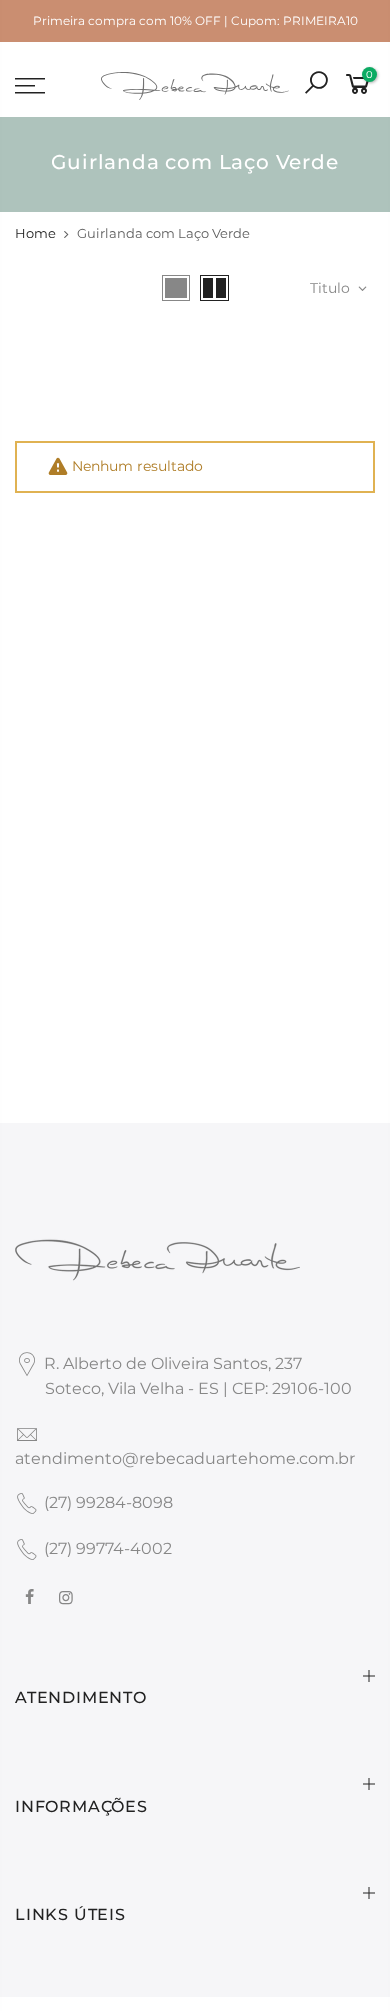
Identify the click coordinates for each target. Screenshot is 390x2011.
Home (35, 233)
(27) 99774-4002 (108, 1548)
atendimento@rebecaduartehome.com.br (185, 1458)
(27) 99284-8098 (108, 1502)
